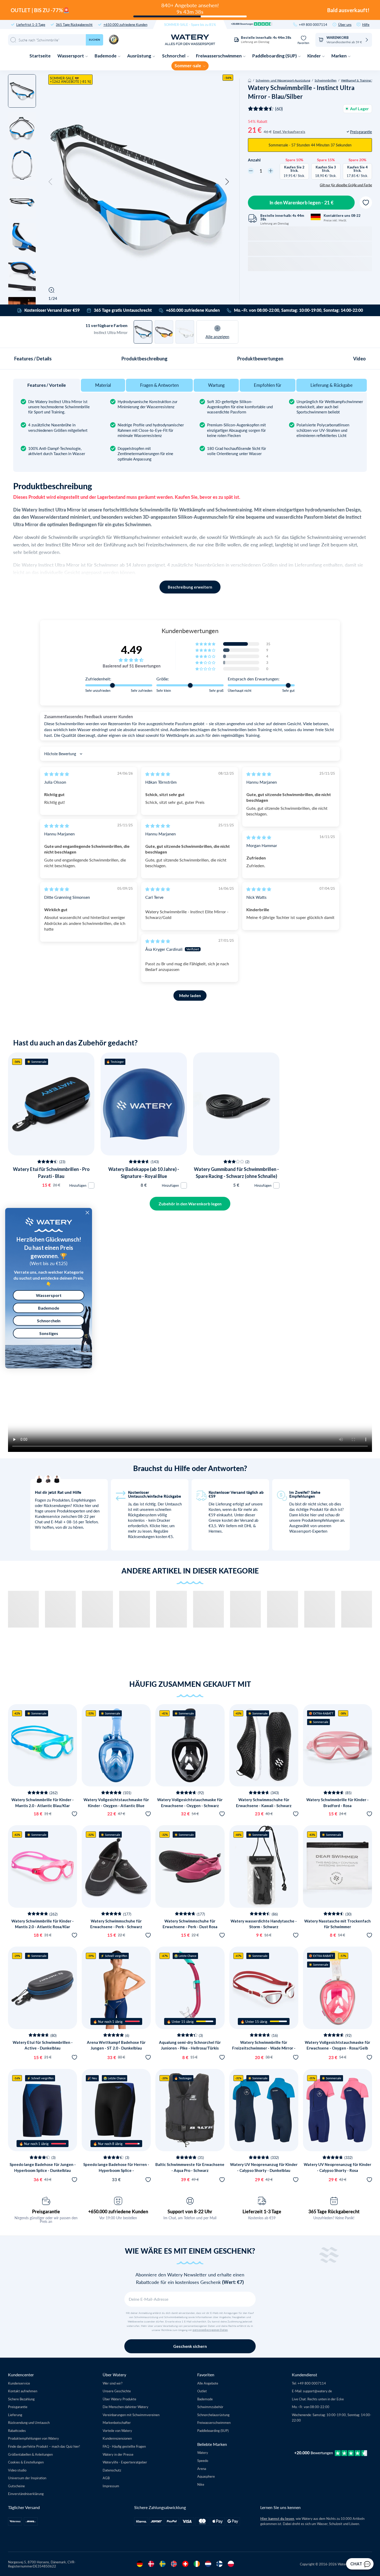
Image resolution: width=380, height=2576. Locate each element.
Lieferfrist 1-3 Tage (31, 24)
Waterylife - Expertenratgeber (125, 2462)
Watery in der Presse (118, 2454)
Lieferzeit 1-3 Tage (262, 2211)
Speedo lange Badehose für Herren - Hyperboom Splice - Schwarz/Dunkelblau (116, 2170)
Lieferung (15, 2415)
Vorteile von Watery (117, 2430)
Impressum (111, 2486)
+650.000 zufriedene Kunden (125, 24)
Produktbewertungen (260, 359)
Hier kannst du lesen (277, 2519)
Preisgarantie (46, 2211)
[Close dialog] (87, 1213)
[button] (50, 182)
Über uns (345, 24)
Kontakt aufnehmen (23, 2391)
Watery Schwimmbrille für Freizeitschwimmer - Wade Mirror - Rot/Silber (264, 2048)
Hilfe (366, 24)
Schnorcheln (49, 1321)
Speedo (203, 2460)
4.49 (132, 650)
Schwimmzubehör (210, 2407)
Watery (203, 2452)
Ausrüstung (140, 56)
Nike (201, 2484)
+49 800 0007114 (313, 24)
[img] (57, 774)
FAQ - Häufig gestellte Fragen (124, 2446)
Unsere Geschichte (117, 2391)
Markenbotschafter (117, 2422)
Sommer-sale (188, 66)
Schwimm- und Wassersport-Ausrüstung (283, 80)
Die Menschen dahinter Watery (126, 2407)
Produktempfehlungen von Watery (33, 2438)
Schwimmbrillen (326, 80)
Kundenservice (19, 2383)
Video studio (17, 2470)
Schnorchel (174, 56)
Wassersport (71, 56)
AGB (106, 2478)
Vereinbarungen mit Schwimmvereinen (131, 2415)
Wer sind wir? (113, 2383)
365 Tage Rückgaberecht (74, 24)
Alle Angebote (208, 2383)
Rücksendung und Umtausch (29, 2422)
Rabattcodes (17, 2430)
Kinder (314, 56)
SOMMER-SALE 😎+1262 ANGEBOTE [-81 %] (70, 80)
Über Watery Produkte (119, 2399)
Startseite (40, 56)
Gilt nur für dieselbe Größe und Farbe (346, 185)
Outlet (202, 2391)
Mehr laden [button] (190, 995)
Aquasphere (206, 2476)
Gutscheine (16, 2486)
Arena (202, 2469)
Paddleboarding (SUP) (275, 56)
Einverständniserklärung (26, 2494)
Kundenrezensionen (117, 2438)
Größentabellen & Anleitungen (30, 2454)
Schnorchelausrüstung (213, 2415)
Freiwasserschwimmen (219, 56)
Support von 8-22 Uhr (190, 2211)
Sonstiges (49, 1333)
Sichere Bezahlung (21, 2399)
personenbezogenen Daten (210, 2330)
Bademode (106, 56)
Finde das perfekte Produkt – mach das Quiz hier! (44, 2446)
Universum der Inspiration (27, 2478)
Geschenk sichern (190, 2346)
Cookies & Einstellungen (26, 2462)
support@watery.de (317, 2391)
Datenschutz (112, 2470)
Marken (339, 56)
